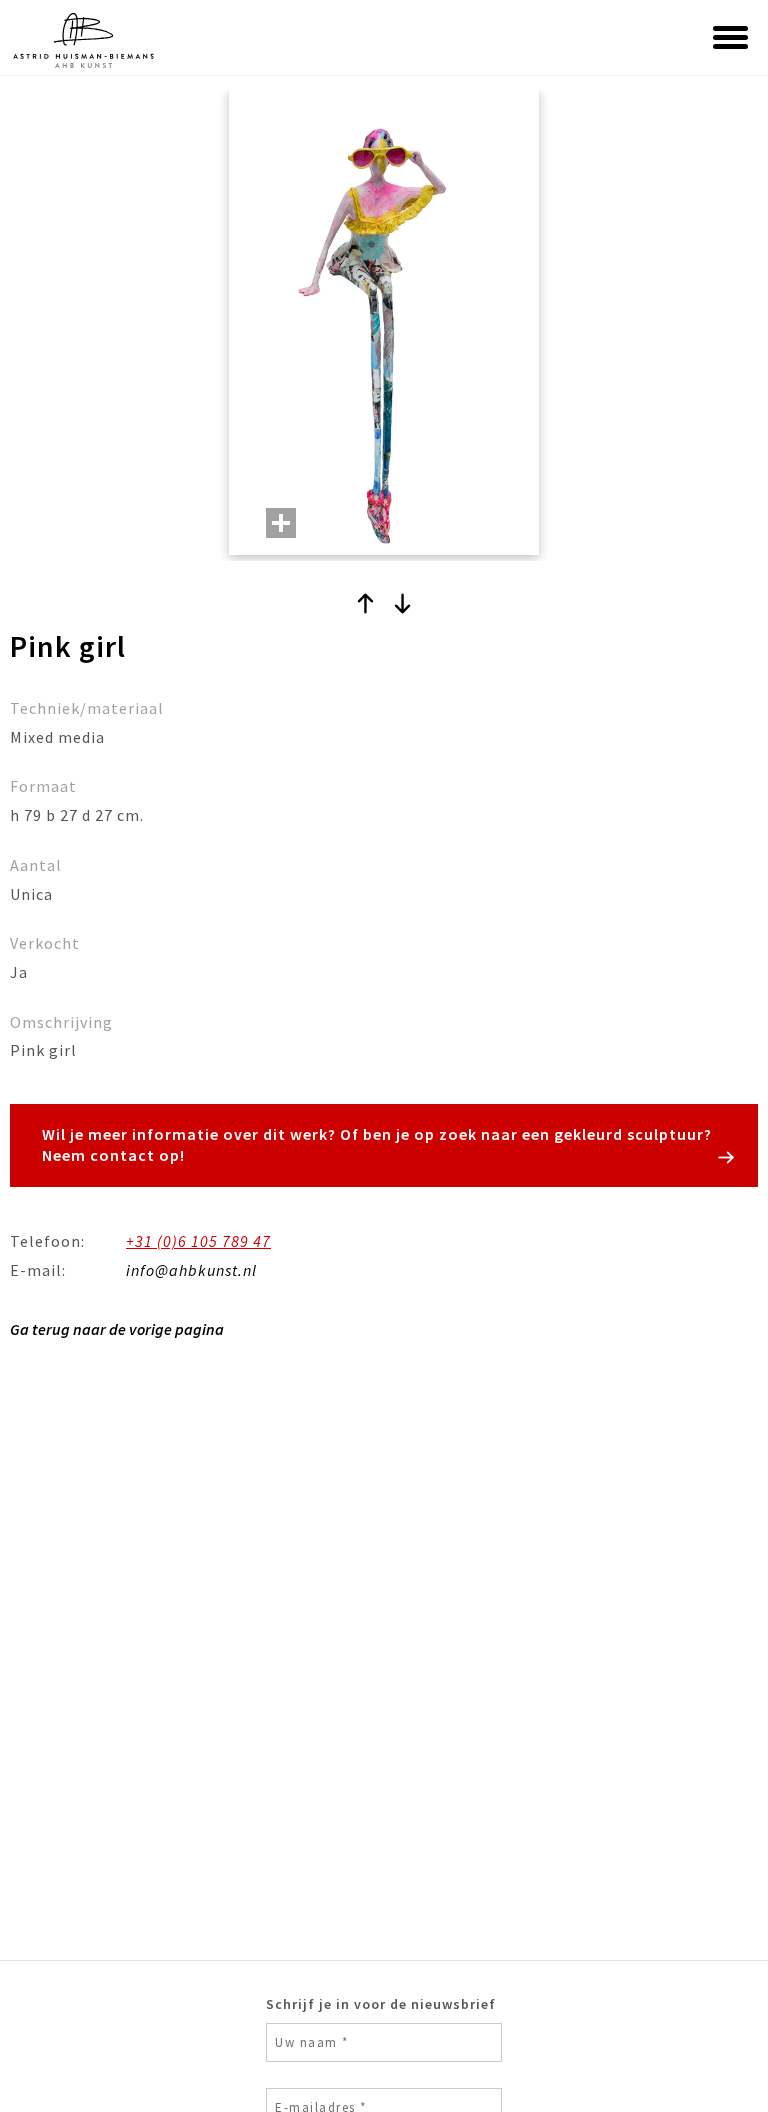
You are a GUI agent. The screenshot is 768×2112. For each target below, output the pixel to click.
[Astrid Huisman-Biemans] (138, 40)
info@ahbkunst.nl (191, 1270)
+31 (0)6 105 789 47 (198, 1241)
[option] (384, 325)
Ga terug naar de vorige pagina (117, 1329)
